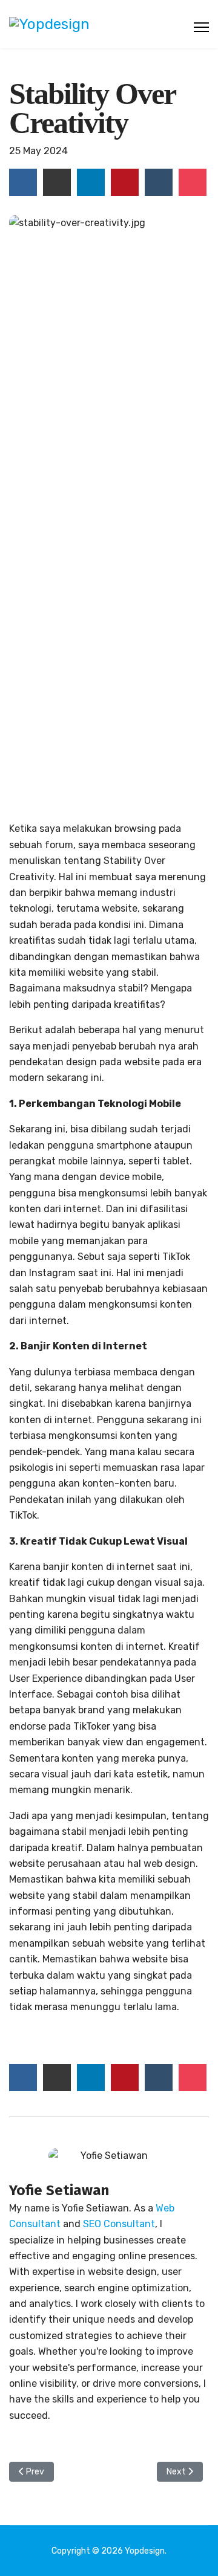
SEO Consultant (119, 2224)
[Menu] (201, 27)
